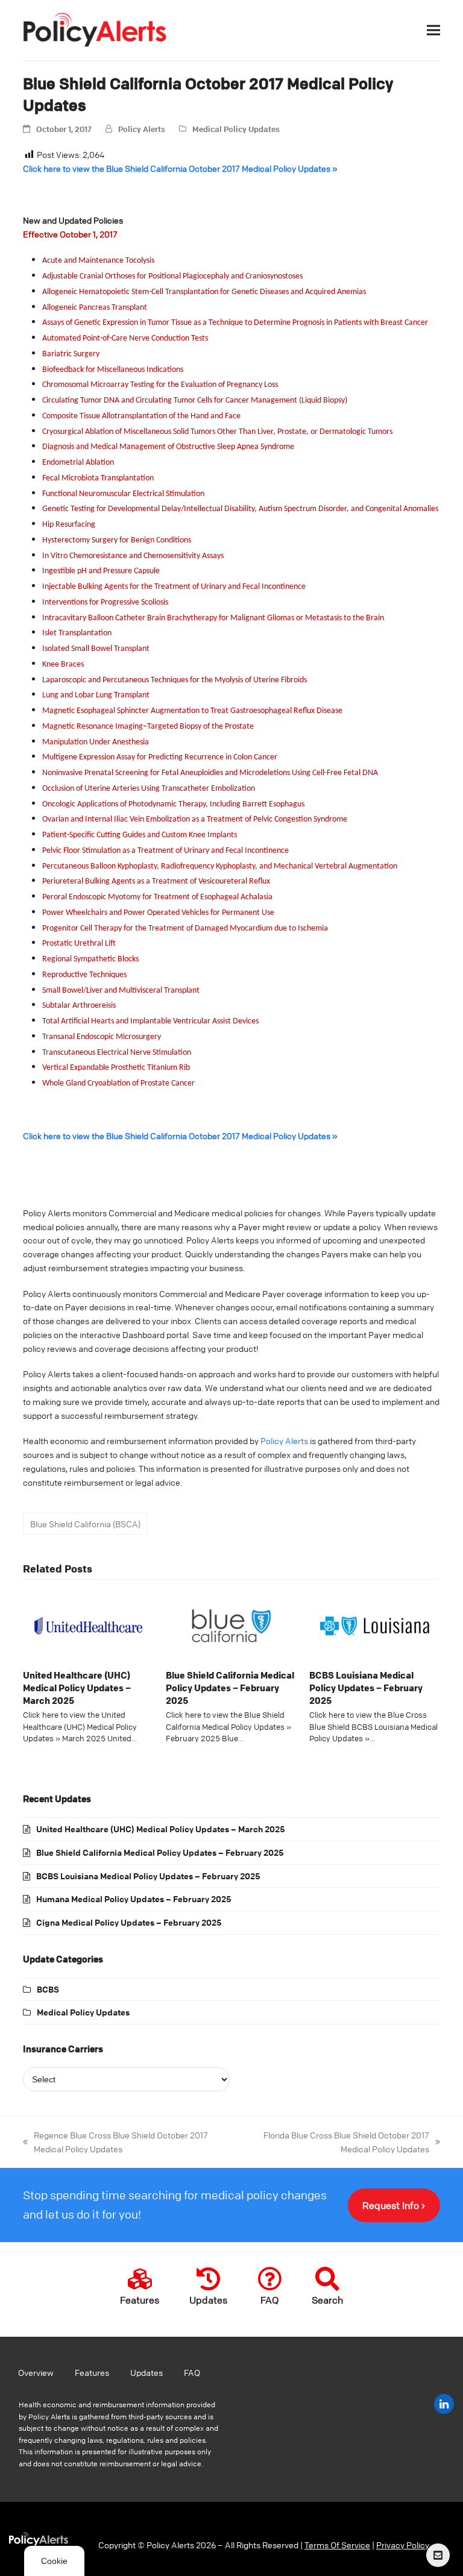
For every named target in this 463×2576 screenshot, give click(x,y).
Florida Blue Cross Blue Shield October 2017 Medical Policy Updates (335, 2141)
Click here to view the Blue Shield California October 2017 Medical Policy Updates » (180, 168)
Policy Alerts (142, 129)
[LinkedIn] (444, 2404)
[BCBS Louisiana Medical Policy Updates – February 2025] (375, 1624)
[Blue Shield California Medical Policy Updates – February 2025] (231, 1624)
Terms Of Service (337, 2545)
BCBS (48, 1989)
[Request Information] (438, 2555)
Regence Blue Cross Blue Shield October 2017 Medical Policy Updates (115, 2141)
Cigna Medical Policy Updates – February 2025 (129, 1922)
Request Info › (394, 2205)
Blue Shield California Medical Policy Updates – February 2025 (230, 1687)
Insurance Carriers (63, 2049)
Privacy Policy (403, 2545)
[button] (433, 30)
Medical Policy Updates (236, 129)
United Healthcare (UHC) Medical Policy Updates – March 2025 (77, 1687)
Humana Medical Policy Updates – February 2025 (134, 1899)
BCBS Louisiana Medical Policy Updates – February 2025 (366, 1687)
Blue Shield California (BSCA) (85, 1524)
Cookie (54, 2561)
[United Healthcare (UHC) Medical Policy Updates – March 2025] (88, 1624)
